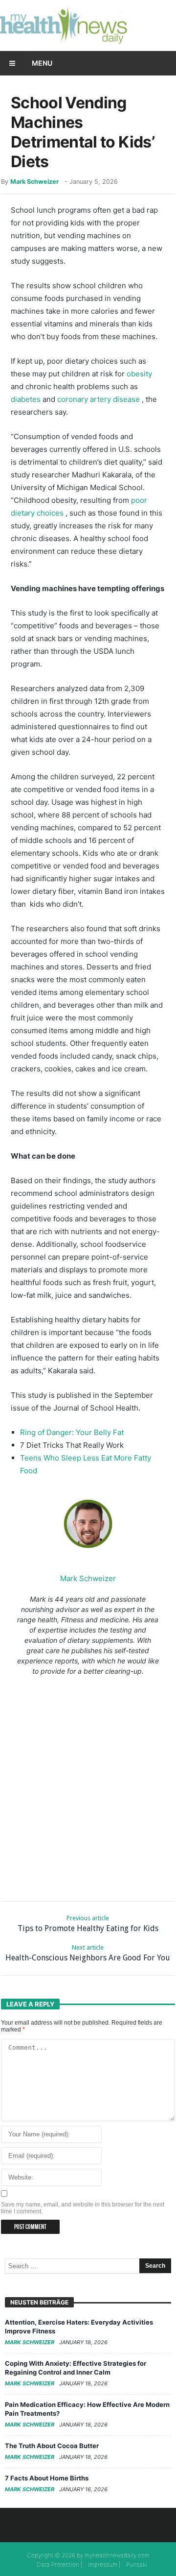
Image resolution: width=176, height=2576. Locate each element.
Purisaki (137, 2564)
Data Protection (58, 2564)
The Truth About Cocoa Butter (52, 2446)
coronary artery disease (99, 399)
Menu (42, 63)
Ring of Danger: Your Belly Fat (72, 1432)
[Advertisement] (88, 1786)
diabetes (26, 399)
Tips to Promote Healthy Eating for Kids (88, 1924)
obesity (139, 374)
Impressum (103, 2564)
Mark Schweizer (34, 182)
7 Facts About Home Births (47, 2478)
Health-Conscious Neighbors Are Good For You (88, 1953)
